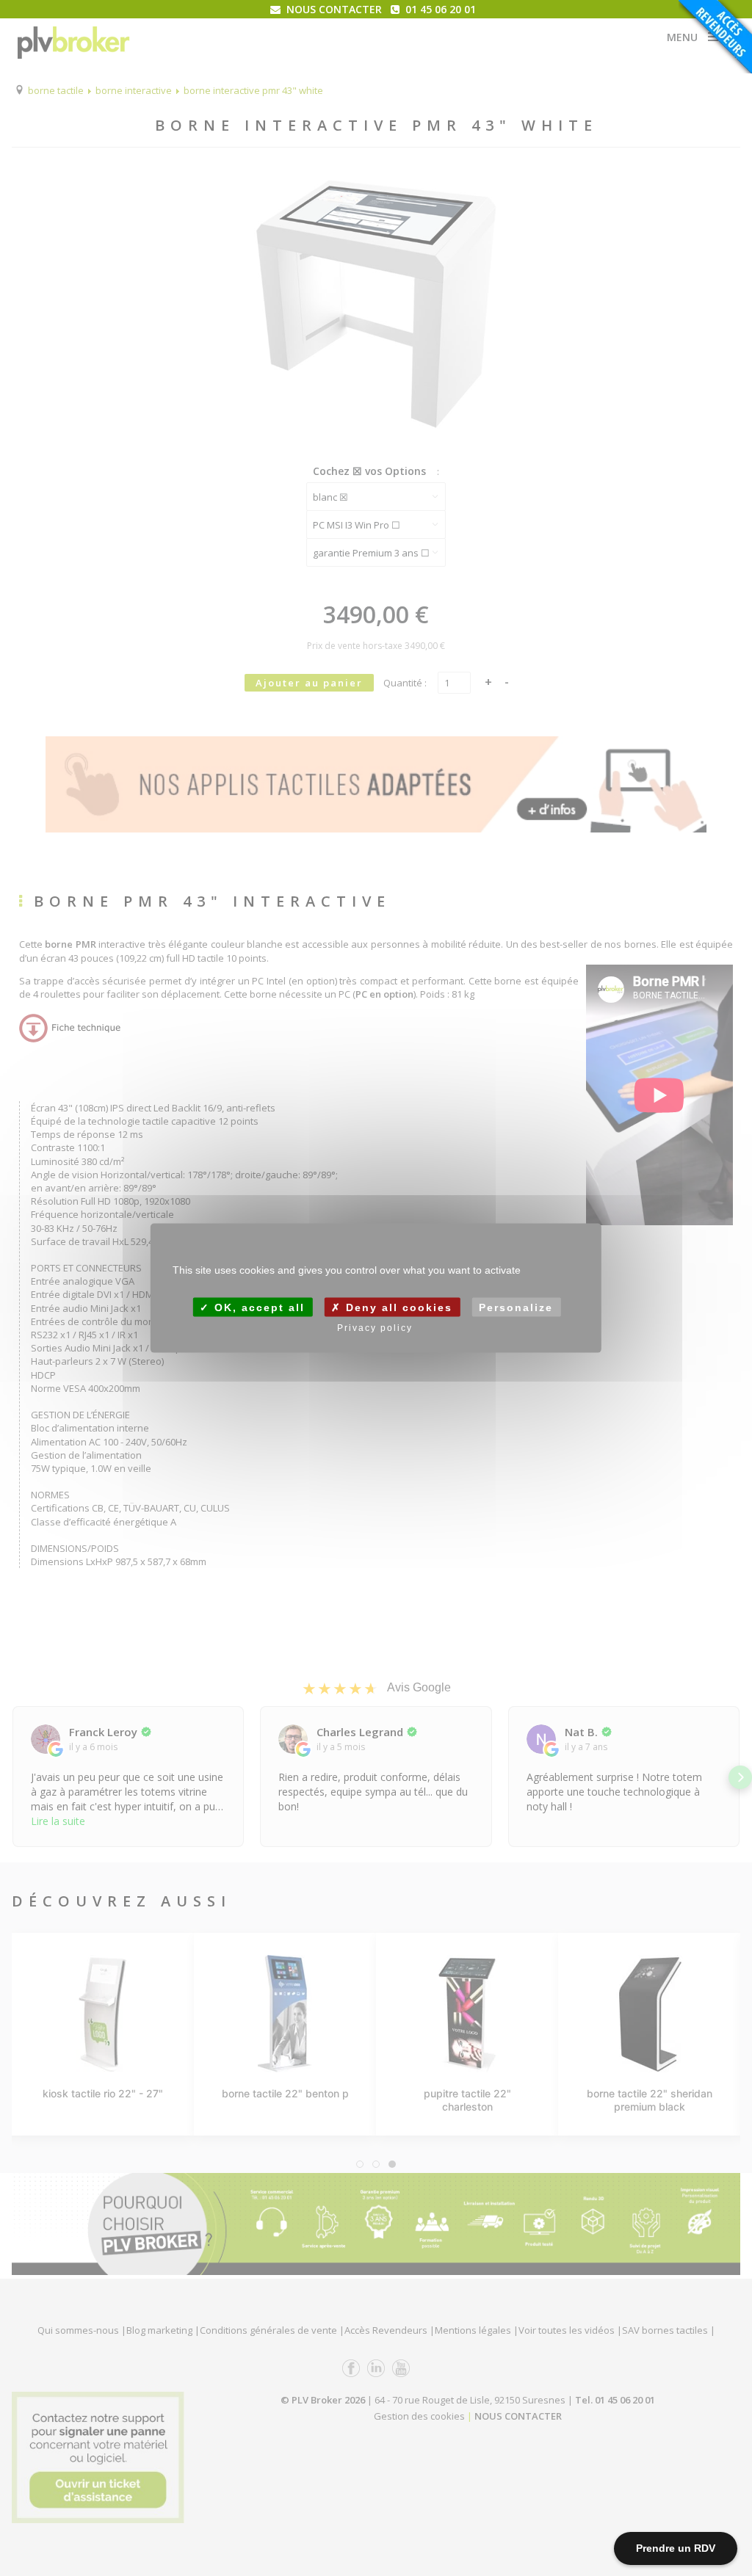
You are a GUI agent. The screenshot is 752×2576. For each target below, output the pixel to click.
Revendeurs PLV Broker (715, 37)
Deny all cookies (397, 1307)
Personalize (516, 1307)
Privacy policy (375, 1328)
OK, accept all (257, 1307)
